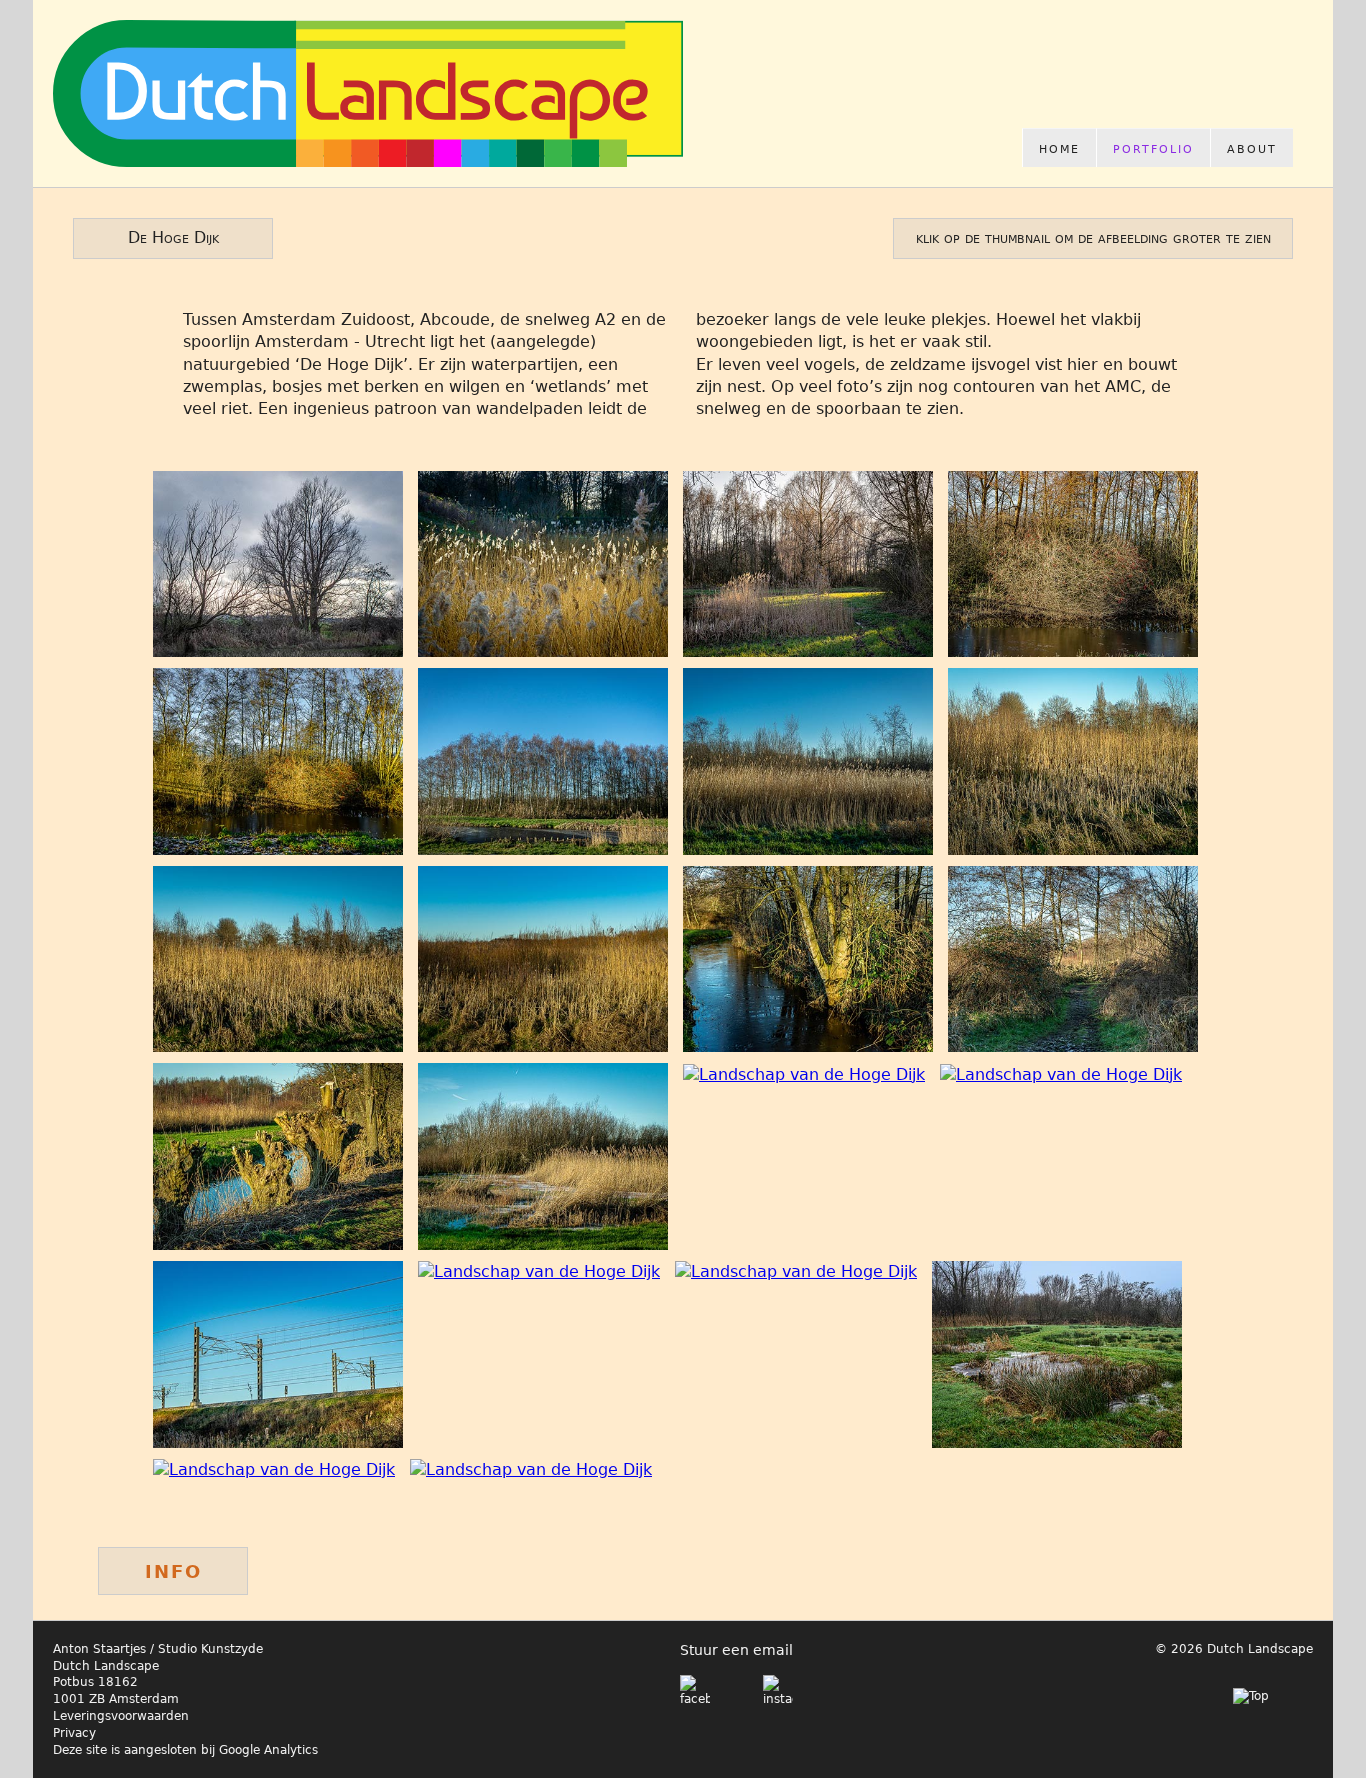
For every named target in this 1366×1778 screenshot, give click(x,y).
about (1252, 147)
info (173, 1569)
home (1059, 147)
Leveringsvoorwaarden (121, 1716)
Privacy (74, 1733)
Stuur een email (736, 1650)
